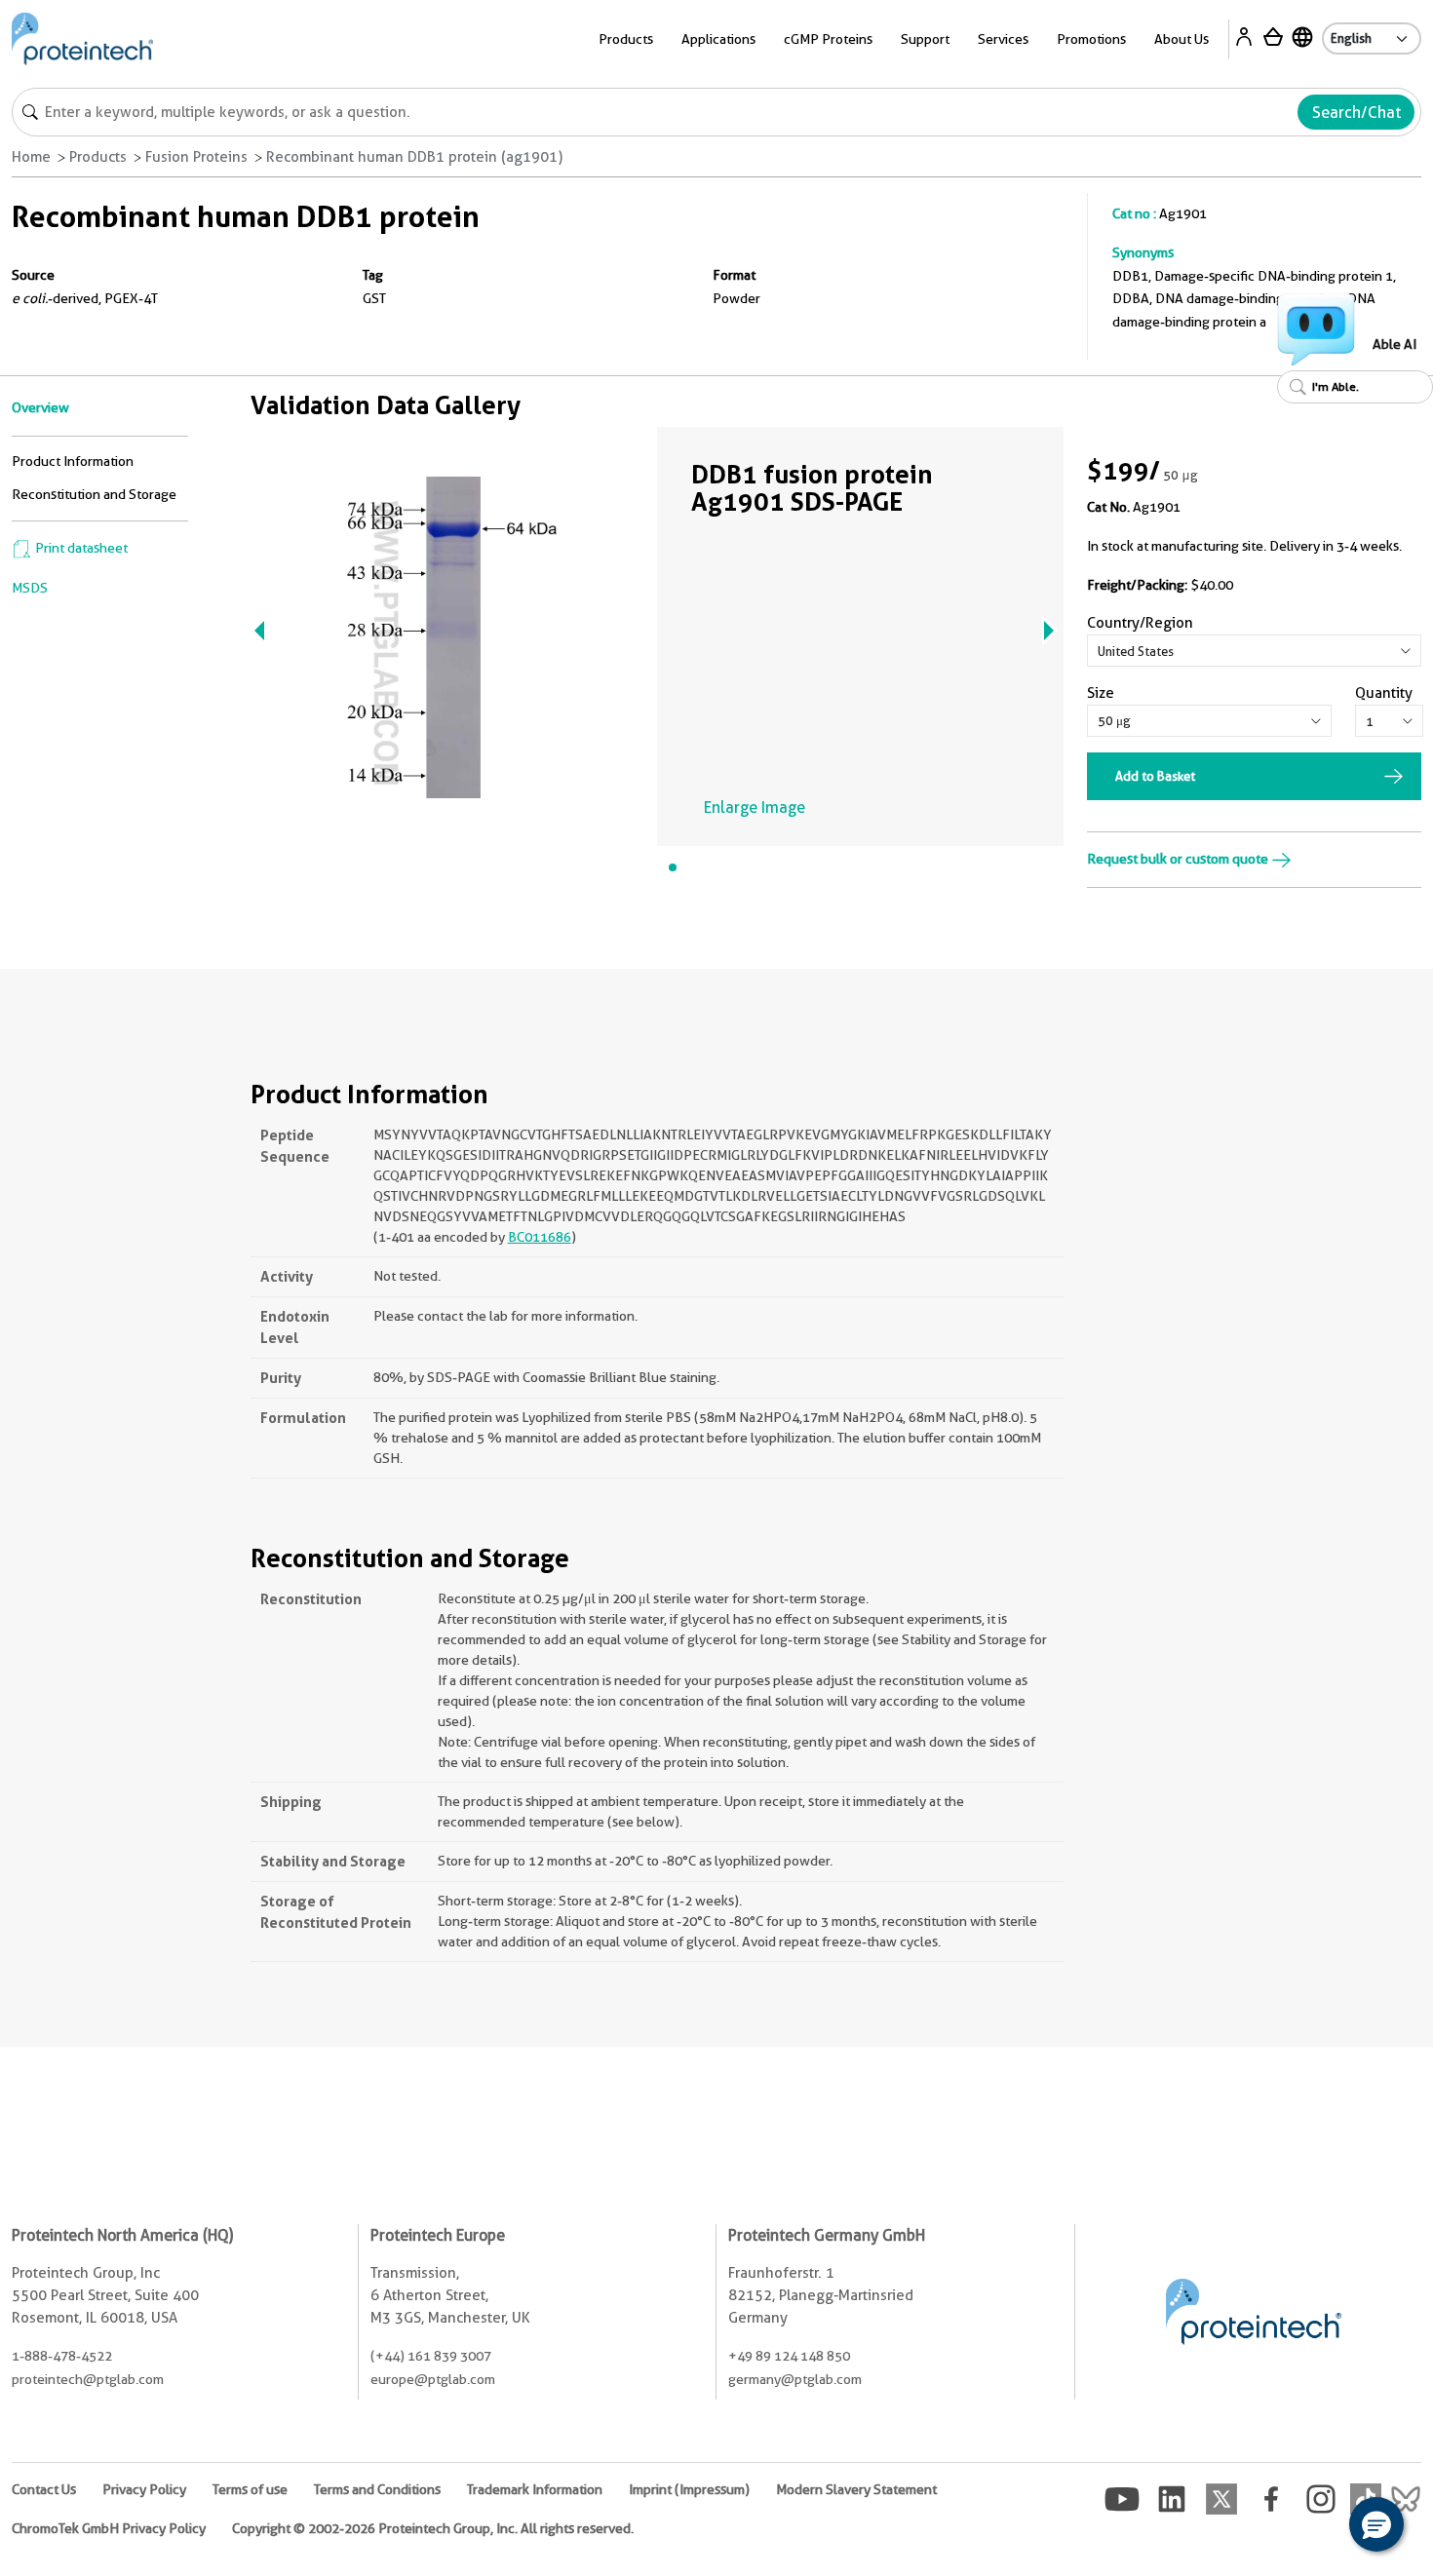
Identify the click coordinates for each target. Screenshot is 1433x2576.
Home (31, 157)
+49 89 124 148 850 (789, 2356)
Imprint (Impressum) (689, 2489)
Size (1101, 693)
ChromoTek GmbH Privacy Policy (109, 2528)
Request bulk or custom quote (1179, 859)
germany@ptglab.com (795, 2379)
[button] (1376, 2524)
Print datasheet (80, 548)
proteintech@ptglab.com (88, 2379)
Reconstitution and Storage (94, 494)
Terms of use (250, 2489)
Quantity (1384, 693)
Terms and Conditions (377, 2489)
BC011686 (540, 1237)
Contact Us (44, 2489)
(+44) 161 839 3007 (431, 2356)
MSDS (30, 588)
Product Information (73, 461)
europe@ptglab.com (433, 2379)
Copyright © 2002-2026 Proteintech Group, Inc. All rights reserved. (433, 2528)
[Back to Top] (1316, 2527)
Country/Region (1140, 623)
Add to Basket (1155, 776)
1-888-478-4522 (62, 2356)
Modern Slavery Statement (856, 2489)
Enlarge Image (755, 807)
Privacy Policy (144, 2489)
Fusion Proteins (196, 157)
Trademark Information (535, 2489)
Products (98, 157)
